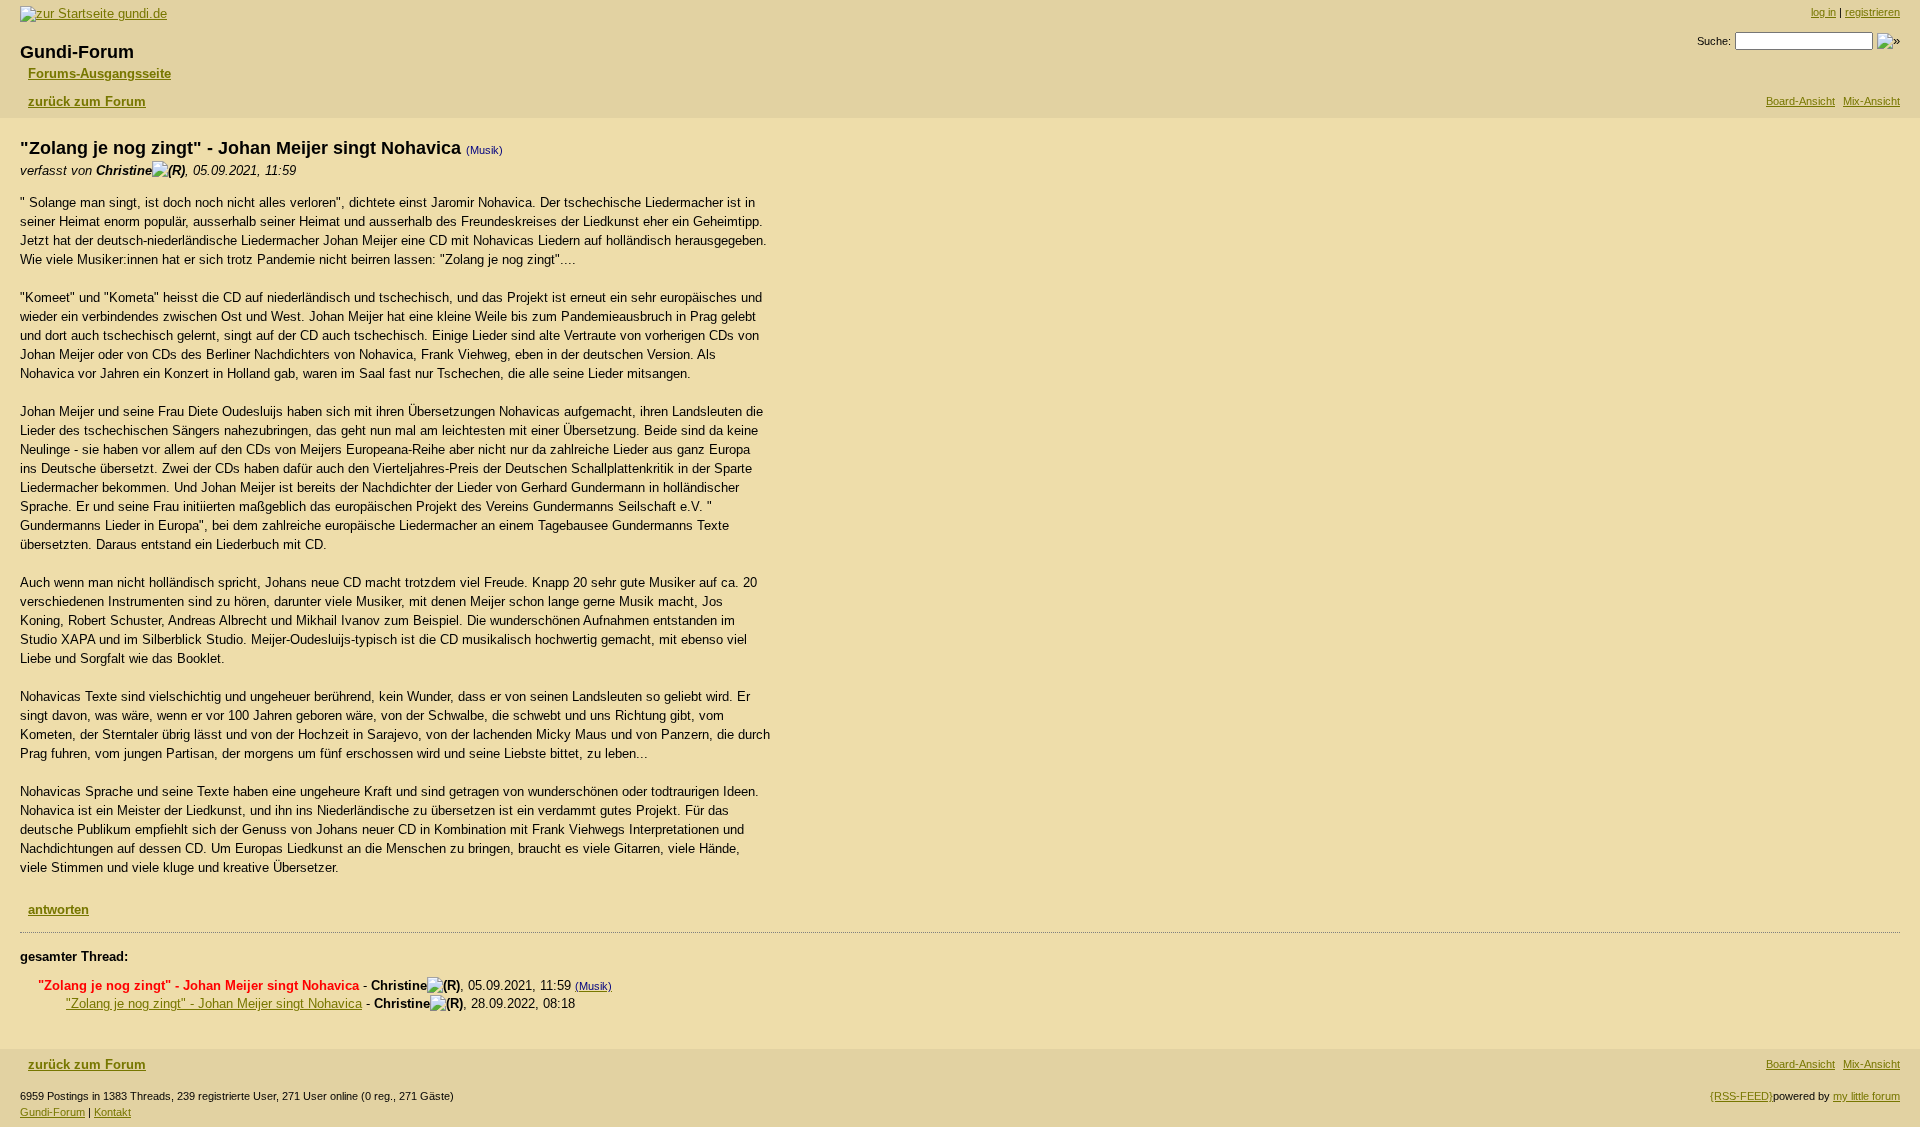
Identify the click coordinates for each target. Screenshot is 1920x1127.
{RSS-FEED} (1741, 1096)
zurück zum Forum (87, 101)
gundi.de (140, 13)
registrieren (1872, 12)
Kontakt (112, 1112)
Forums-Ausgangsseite (99, 73)
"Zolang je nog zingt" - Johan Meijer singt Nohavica (214, 1003)
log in (1823, 12)
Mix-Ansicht (1871, 101)
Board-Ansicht (1800, 101)
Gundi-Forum (52, 1112)
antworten (58, 909)
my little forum (1866, 1096)
